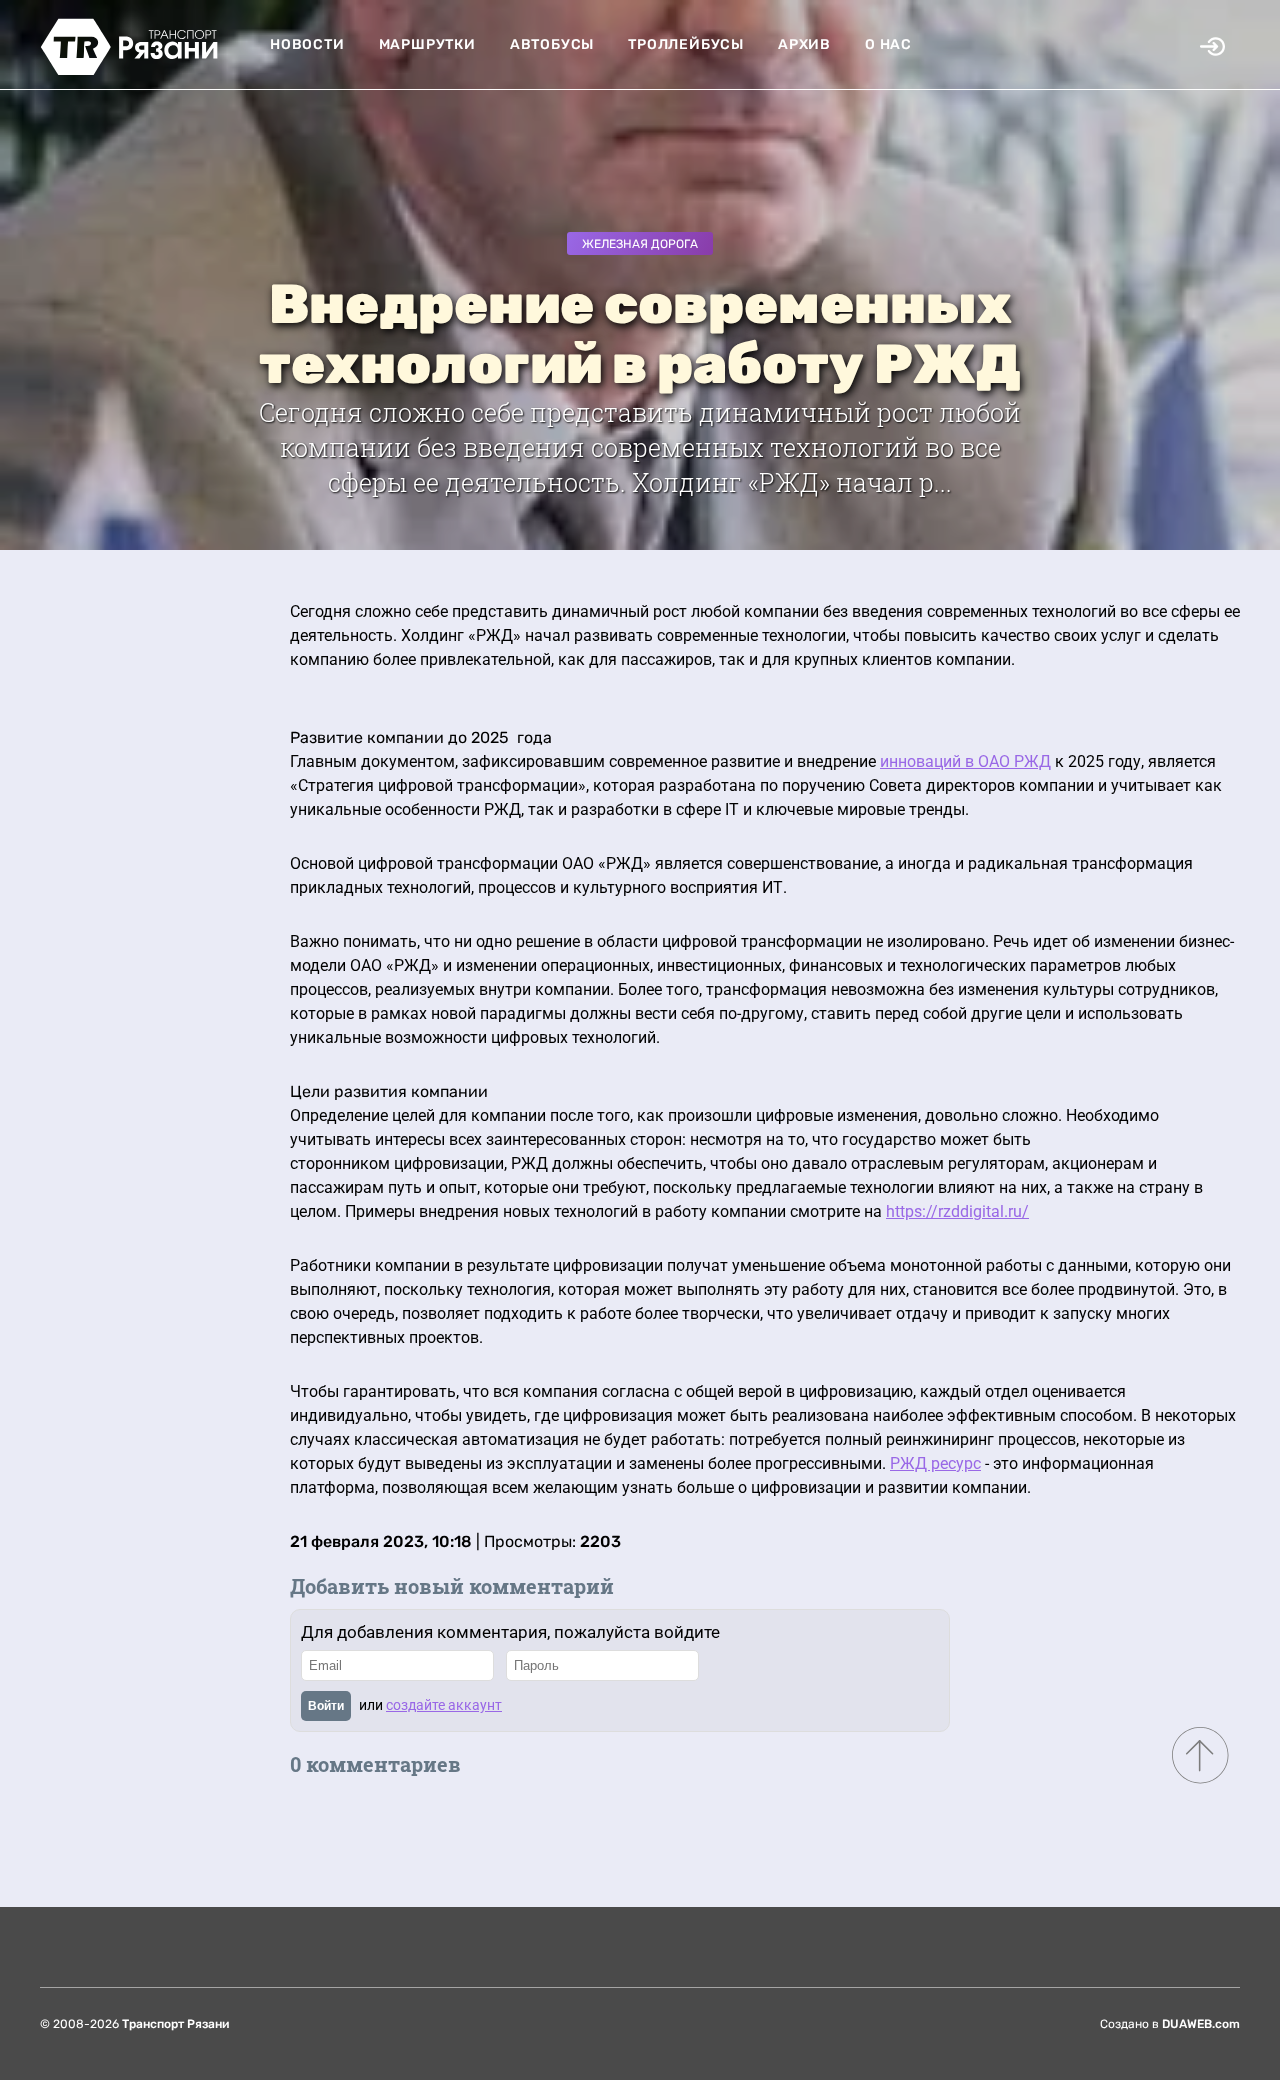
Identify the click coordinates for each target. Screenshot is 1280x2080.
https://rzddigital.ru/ (957, 1211)
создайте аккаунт (444, 1705)
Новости (307, 44)
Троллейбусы (686, 44)
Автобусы (552, 44)
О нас (888, 44)
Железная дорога (640, 244)
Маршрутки (427, 44)
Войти (326, 1706)
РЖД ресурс (935, 1463)
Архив (804, 44)
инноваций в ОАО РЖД (965, 761)
